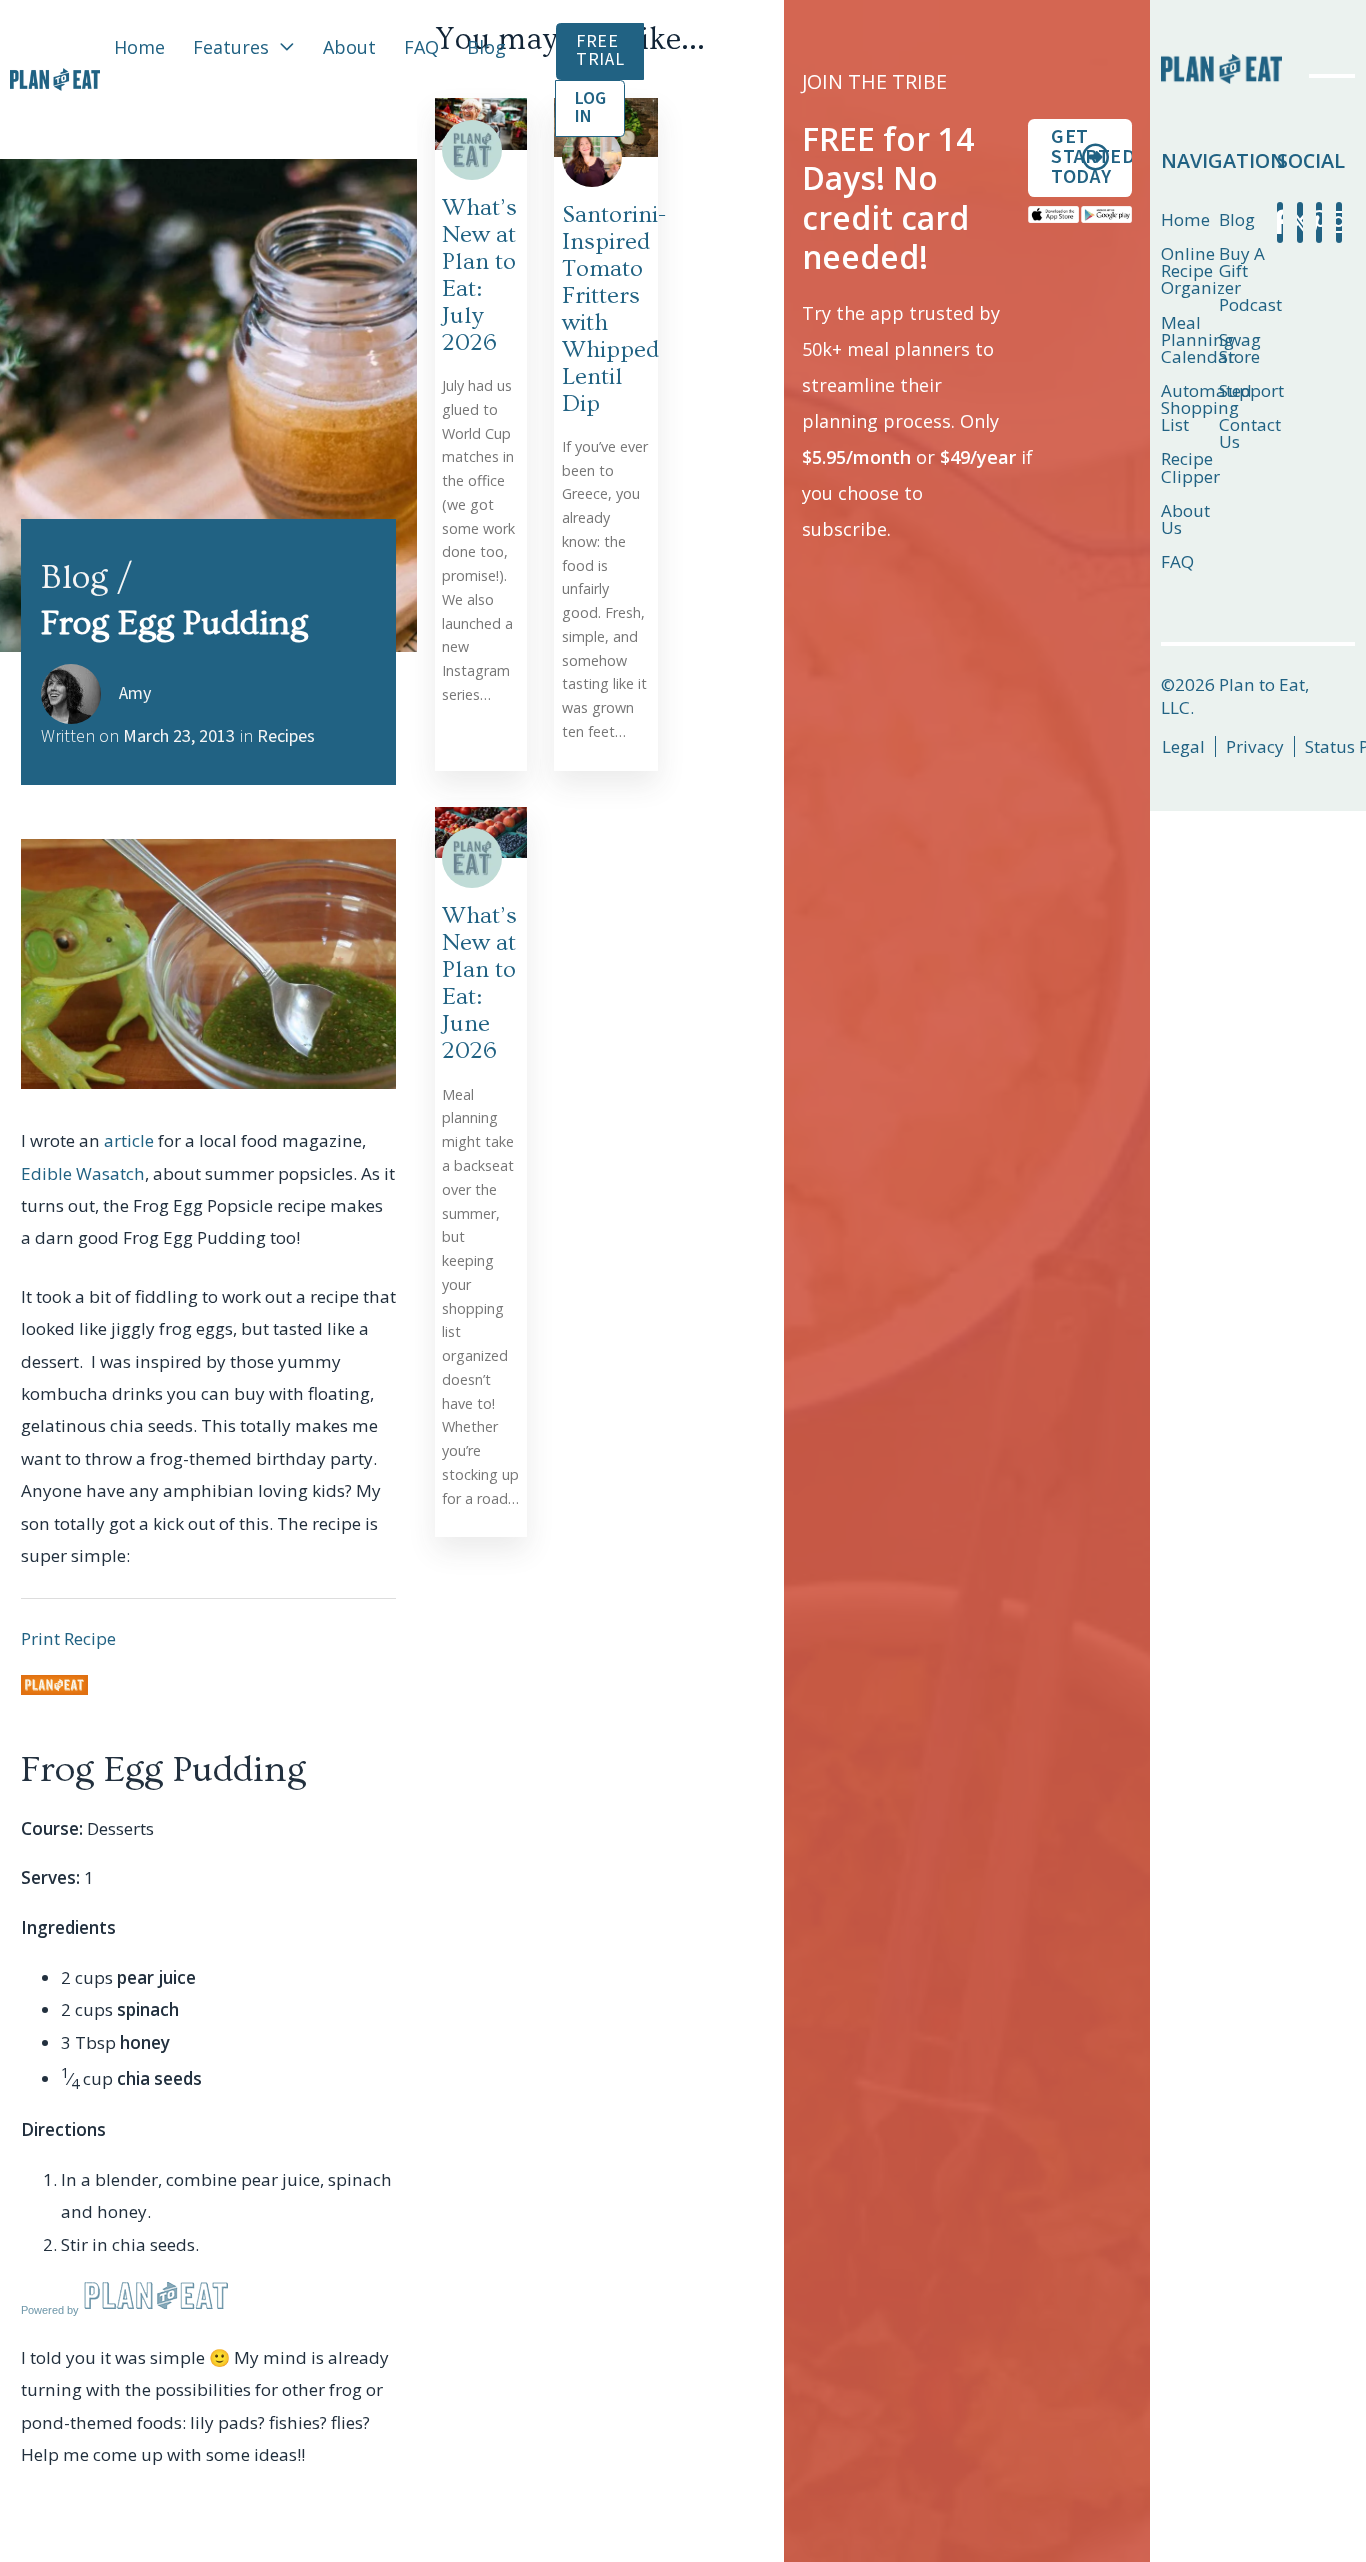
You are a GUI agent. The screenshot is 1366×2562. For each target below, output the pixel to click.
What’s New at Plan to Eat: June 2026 (479, 983)
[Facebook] (1280, 222)
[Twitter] (1300, 222)
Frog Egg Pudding (163, 1769)
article (129, 1140)
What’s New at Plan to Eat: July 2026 (479, 275)
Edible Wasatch (83, 1173)
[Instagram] (1339, 222)
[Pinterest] (1319, 222)
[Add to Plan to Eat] (54, 1685)
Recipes (286, 736)
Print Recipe (68, 1638)
